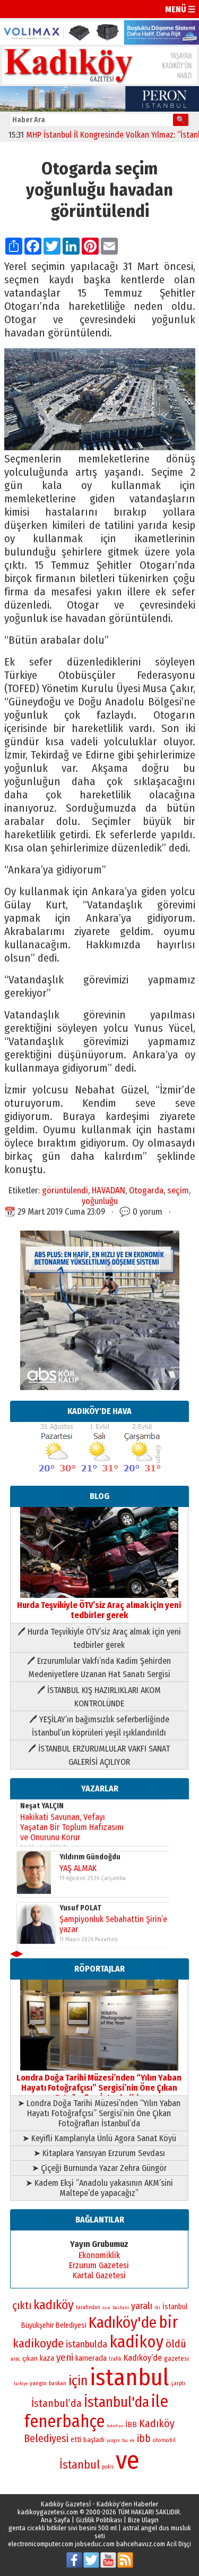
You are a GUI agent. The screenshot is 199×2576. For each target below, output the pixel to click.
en (132, 2440)
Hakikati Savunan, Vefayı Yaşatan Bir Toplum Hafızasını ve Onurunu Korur (72, 1827)
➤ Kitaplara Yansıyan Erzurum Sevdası (99, 2153)
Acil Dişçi (179, 2544)
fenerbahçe (64, 2422)
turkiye (21, 2384)
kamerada (91, 2358)
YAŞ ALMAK (78, 1868)
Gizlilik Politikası (99, 2520)
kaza (47, 2358)
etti (76, 2440)
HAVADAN (109, 1190)
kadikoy (136, 2342)
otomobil (164, 2440)
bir (168, 2322)
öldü (176, 2344)
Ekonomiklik (99, 2255)
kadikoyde (38, 2343)
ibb (144, 2439)
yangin (38, 2383)
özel (106, 2308)
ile (160, 2401)
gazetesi (176, 2358)
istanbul (129, 2377)
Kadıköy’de (143, 2358)
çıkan (30, 2358)
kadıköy (54, 2305)
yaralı (142, 2306)
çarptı (178, 2383)
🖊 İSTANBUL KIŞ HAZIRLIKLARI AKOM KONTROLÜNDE (99, 1697)
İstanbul (80, 2465)
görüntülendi (65, 1190)
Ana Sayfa (55, 2520)
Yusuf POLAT (80, 1908)
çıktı (22, 2305)
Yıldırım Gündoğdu (90, 1857)
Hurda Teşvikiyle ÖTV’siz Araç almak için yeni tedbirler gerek (99, 1610)
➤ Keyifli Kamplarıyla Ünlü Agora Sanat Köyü (99, 2138)
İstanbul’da (57, 2403)
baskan (58, 2383)
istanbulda (86, 2344)
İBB (131, 2425)
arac (15, 2359)
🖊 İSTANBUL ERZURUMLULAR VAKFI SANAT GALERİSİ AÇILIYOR (99, 1755)
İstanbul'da (116, 2402)
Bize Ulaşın (143, 2520)
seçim (178, 1190)
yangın (113, 2440)
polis (108, 2467)
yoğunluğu (100, 1201)
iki (157, 2307)
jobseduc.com (95, 2544)
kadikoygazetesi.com (48, 2512)
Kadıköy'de (123, 2323)
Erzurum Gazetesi (99, 2265)
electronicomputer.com (41, 2544)
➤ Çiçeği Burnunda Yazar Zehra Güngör (99, 2168)
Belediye (115, 2426)
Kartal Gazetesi (99, 2275)
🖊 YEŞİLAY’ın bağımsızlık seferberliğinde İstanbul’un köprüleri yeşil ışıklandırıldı (99, 1726)
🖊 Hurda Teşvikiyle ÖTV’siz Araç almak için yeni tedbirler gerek (99, 1638)
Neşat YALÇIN (42, 1805)
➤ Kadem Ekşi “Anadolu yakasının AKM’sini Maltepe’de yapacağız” (99, 2188)
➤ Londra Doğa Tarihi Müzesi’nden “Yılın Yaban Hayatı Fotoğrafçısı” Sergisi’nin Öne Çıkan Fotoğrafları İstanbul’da (99, 2113)
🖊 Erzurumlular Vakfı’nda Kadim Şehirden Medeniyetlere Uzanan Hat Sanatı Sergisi (99, 1668)
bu (125, 2440)
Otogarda (146, 1190)
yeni (65, 2358)
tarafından (88, 2308)
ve (128, 2460)
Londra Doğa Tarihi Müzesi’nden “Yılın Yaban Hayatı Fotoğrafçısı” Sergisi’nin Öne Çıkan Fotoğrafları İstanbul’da (99, 2088)
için (78, 2381)
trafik (115, 2359)
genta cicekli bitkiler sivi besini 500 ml (63, 2528)
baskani (121, 2308)
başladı (94, 2440)
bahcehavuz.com (141, 2544)
